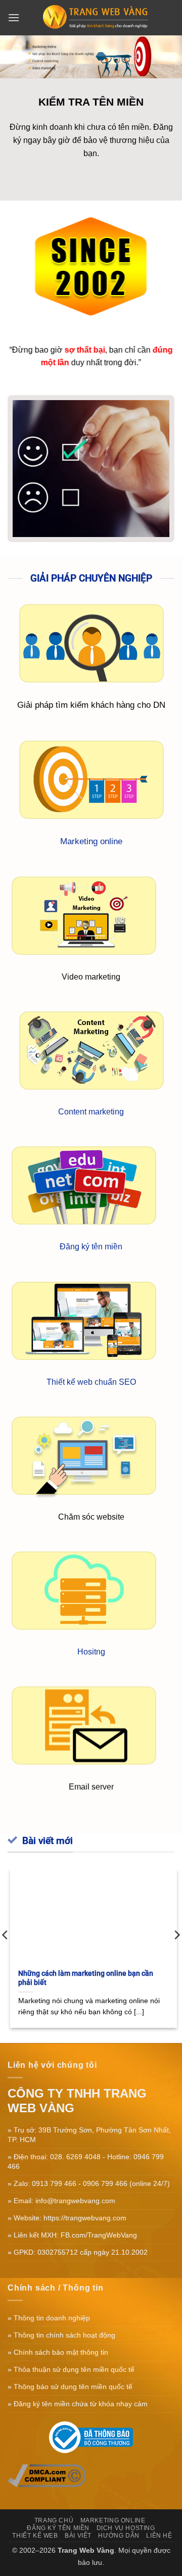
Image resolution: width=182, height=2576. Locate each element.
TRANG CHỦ (54, 2520)
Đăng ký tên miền (91, 1247)
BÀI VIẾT (78, 2536)
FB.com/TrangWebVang (99, 2235)
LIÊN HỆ (159, 2536)
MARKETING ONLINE (113, 2520)
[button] (14, 17)
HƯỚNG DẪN (119, 2536)
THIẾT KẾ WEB (35, 2536)
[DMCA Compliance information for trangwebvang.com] (47, 2475)
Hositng (91, 1652)
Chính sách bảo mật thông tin (61, 2352)
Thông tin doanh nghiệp (52, 2318)
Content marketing (91, 1112)
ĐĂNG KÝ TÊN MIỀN (58, 2528)
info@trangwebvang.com (75, 2201)
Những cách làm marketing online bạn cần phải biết (83, 1978)
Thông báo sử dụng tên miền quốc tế (73, 2387)
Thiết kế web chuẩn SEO (91, 1381)
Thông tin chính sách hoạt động (64, 2335)
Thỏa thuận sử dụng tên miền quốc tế (74, 2369)
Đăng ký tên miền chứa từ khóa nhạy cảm (81, 2404)
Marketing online (91, 841)
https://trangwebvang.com (85, 2218)
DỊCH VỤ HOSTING (126, 2528)
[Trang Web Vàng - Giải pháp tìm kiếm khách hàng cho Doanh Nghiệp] (97, 18)
